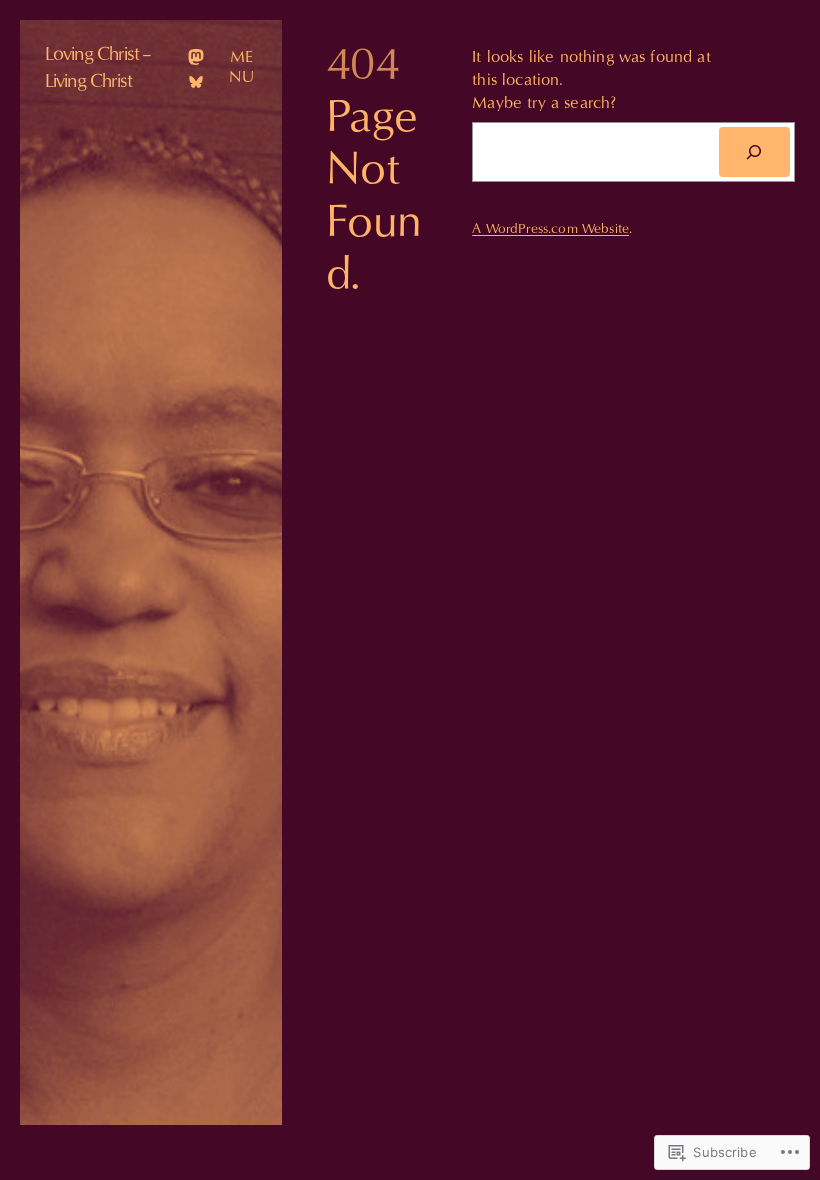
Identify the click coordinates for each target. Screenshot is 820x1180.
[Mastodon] (196, 57)
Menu (241, 66)
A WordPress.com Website (550, 228)
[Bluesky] (196, 82)
